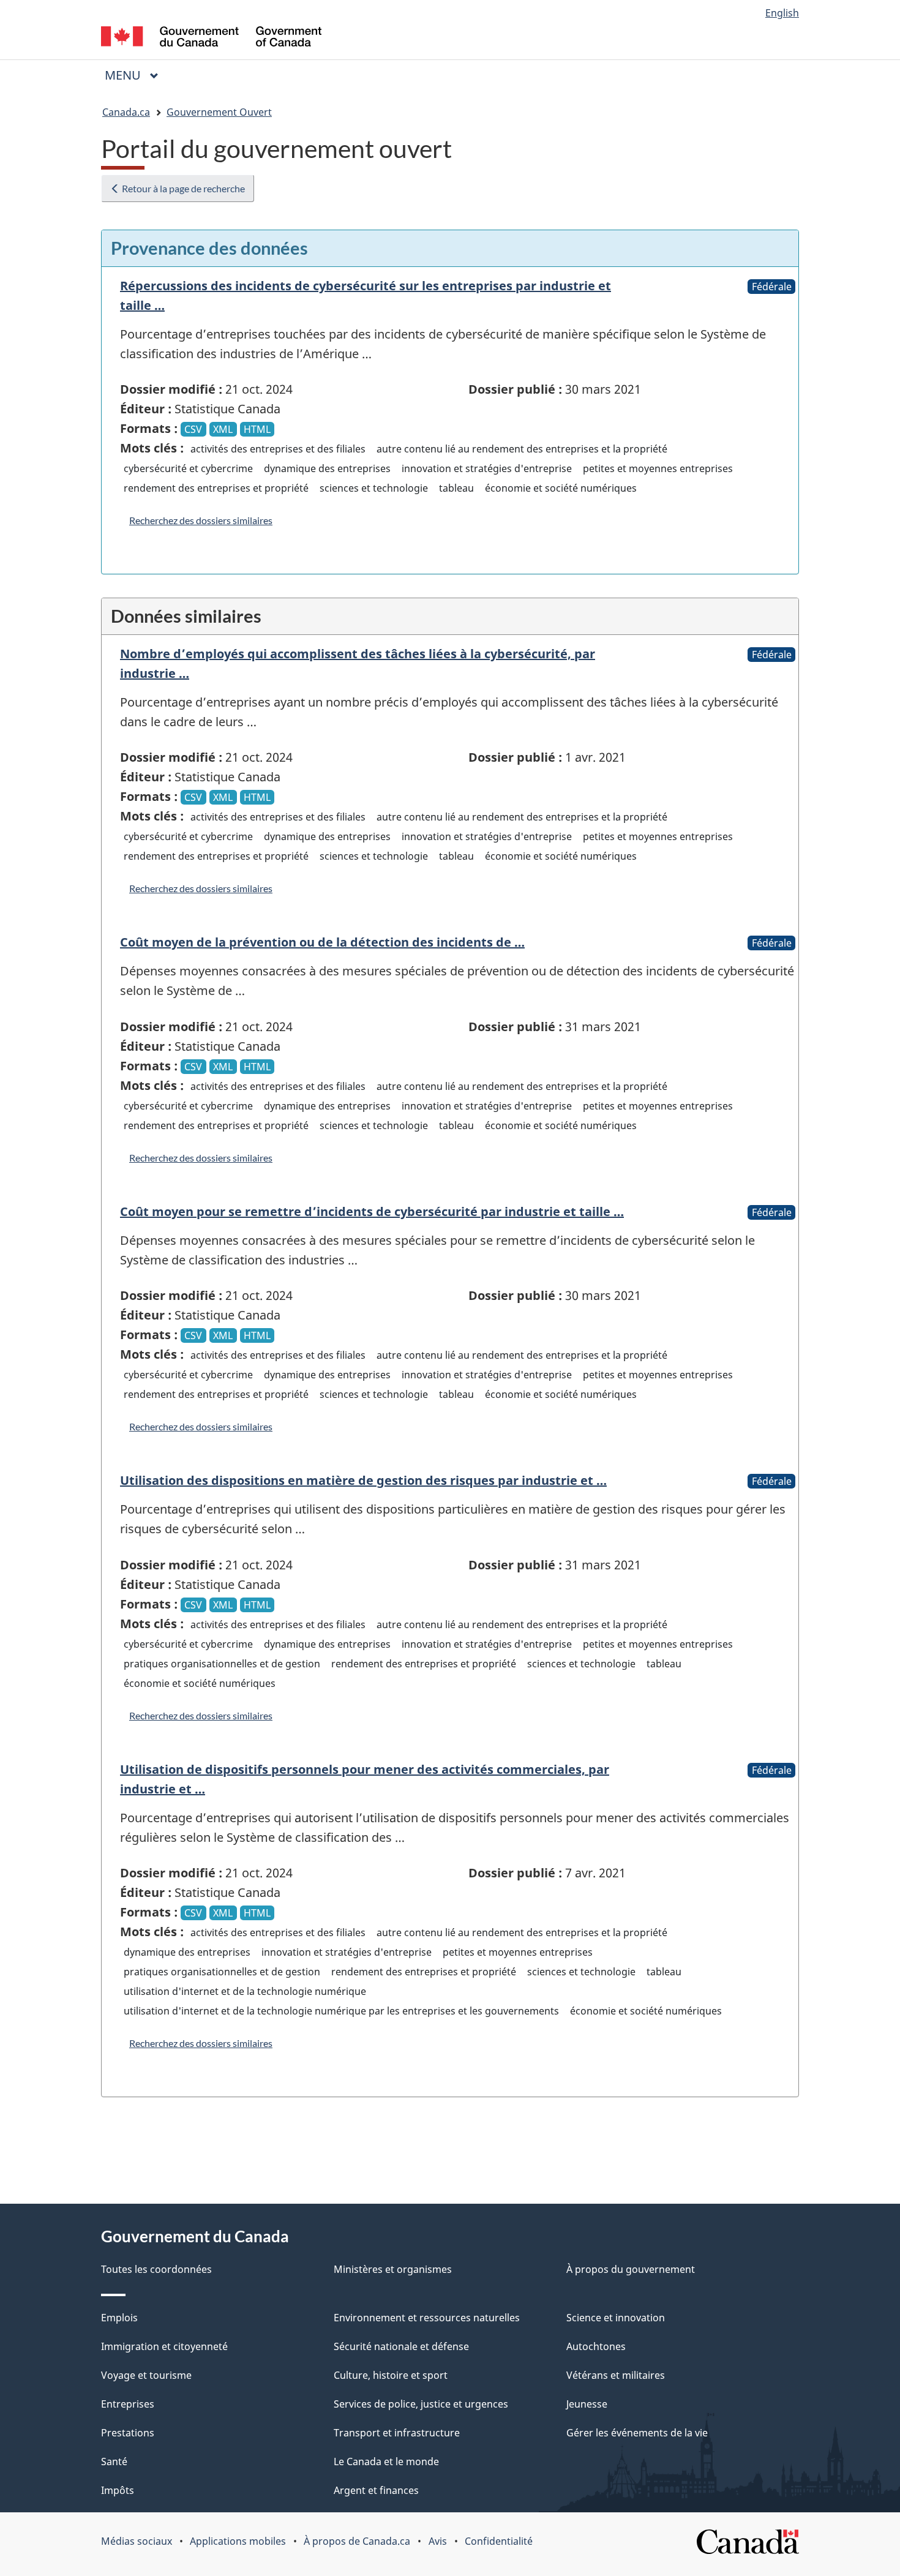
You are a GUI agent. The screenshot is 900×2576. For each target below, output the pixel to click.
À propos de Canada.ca (357, 2541)
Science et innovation (616, 2318)
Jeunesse (587, 2404)
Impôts (118, 2490)
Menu (137, 75)
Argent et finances (376, 2490)
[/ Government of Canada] (211, 38)
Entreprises (128, 2404)
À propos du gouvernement (631, 2269)
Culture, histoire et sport (391, 2375)
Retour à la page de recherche (182, 188)
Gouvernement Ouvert (219, 112)
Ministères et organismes (393, 2269)
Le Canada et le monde (386, 2461)
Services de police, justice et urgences (421, 2404)
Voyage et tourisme (146, 2375)
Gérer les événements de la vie (637, 2433)
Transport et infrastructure (397, 2433)
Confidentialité (499, 2541)
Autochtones (596, 2346)
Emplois (119, 2318)
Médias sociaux (137, 2541)
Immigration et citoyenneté (164, 2346)
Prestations (128, 2433)
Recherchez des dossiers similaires (201, 520)
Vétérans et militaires (616, 2375)
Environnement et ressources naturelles (427, 2318)
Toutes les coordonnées (156, 2269)
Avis (438, 2541)
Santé (114, 2461)
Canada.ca (126, 112)
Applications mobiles (238, 2541)
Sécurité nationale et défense (401, 2346)
